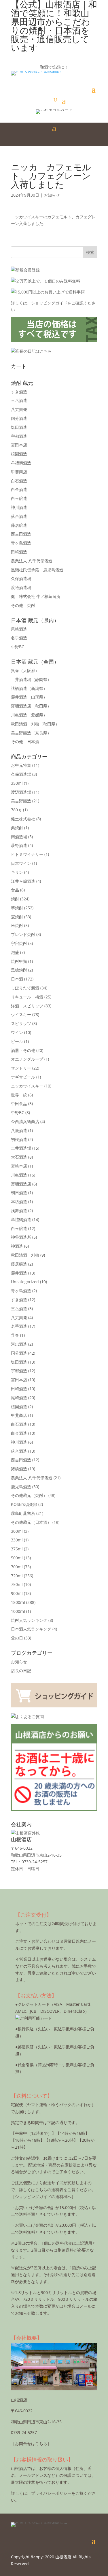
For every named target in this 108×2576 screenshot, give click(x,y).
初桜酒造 (19, 1139)
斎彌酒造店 (21, 1184)
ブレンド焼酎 (23, 934)
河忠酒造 (19, 1344)
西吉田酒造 (21, 534)
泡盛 (15, 952)
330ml (17, 1540)
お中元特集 (21, 765)
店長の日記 (21, 1671)
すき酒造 (19, 392)
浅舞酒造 (19, 1211)
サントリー (21, 1068)
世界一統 (19, 1095)
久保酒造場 (21, 578)
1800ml (18, 1602)
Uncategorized (25, 1282)
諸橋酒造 (29, 688)
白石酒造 (19, 481)
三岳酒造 (19, 400)
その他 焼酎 (23, 605)
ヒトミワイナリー (27, 854)
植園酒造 (19, 454)
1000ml (18, 1611)
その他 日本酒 (25, 742)
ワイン (17, 1032)
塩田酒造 (19, 427)
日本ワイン (21, 863)
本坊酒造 (19, 1202)
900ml (17, 1593)
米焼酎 (17, 925)
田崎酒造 (19, 552)
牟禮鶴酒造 (21, 463)
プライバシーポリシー (51, 2493)
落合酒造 (19, 516)
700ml (17, 1567)
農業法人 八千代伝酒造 (32, 561)
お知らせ (52, 195)
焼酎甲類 (19, 961)
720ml (17, 1576)
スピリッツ (21, 1023)
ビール (17, 1041)
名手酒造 (19, 638)
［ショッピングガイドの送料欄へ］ (43, 2196)
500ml (17, 1558)
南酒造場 (19, 837)
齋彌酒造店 (31, 706)
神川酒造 (19, 507)
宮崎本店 (19, 1166)
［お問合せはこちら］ (31, 2443)
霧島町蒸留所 (23, 1513)
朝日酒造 (19, 1193)
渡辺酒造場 (21, 792)
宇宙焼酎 (19, 943)
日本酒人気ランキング (31, 1629)
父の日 (17, 1638)
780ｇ (16, 810)
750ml (17, 1584)
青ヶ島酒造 (21, 543)
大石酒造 (19, 1157)
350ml (17, 783)
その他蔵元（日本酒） (31, 1522)
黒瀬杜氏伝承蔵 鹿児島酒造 (37, 570)
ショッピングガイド (49, 303)
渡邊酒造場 (21, 587)
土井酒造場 (31, 679)
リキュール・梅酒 (27, 997)
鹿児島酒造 (21, 1487)
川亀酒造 (29, 715)
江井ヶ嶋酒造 (23, 881)
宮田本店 (19, 445)
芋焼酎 (17, 908)
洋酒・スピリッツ (27, 1006)
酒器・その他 (23, 1050)
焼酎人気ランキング (29, 1620)
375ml (17, 1549)
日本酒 (17, 979)
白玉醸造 (19, 498)
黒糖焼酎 (19, 970)
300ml (17, 1531)
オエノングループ (27, 1059)
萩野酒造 (19, 845)
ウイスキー (21, 1014)
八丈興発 (19, 409)
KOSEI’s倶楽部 (24, 1504)
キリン (17, 872)
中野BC (18, 647)
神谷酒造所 (21, 1237)
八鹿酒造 (19, 1130)
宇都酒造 (19, 436)
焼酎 (15, 899)
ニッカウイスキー (27, 1086)
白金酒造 (19, 489)
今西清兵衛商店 (25, 1121)
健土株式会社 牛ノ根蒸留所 (36, 596)
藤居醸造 (19, 525)
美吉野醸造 (31, 733)
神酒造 (17, 1246)
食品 (15, 890)
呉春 (25, 670)
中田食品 (19, 1104)
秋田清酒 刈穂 (35, 724)
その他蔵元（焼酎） (29, 1495)
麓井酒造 (29, 697)
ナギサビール (23, 1077)
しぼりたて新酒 (25, 988)
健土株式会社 (23, 819)
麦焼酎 (17, 917)
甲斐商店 (19, 472)
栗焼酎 (17, 828)
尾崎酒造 (19, 629)
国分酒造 (19, 418)
